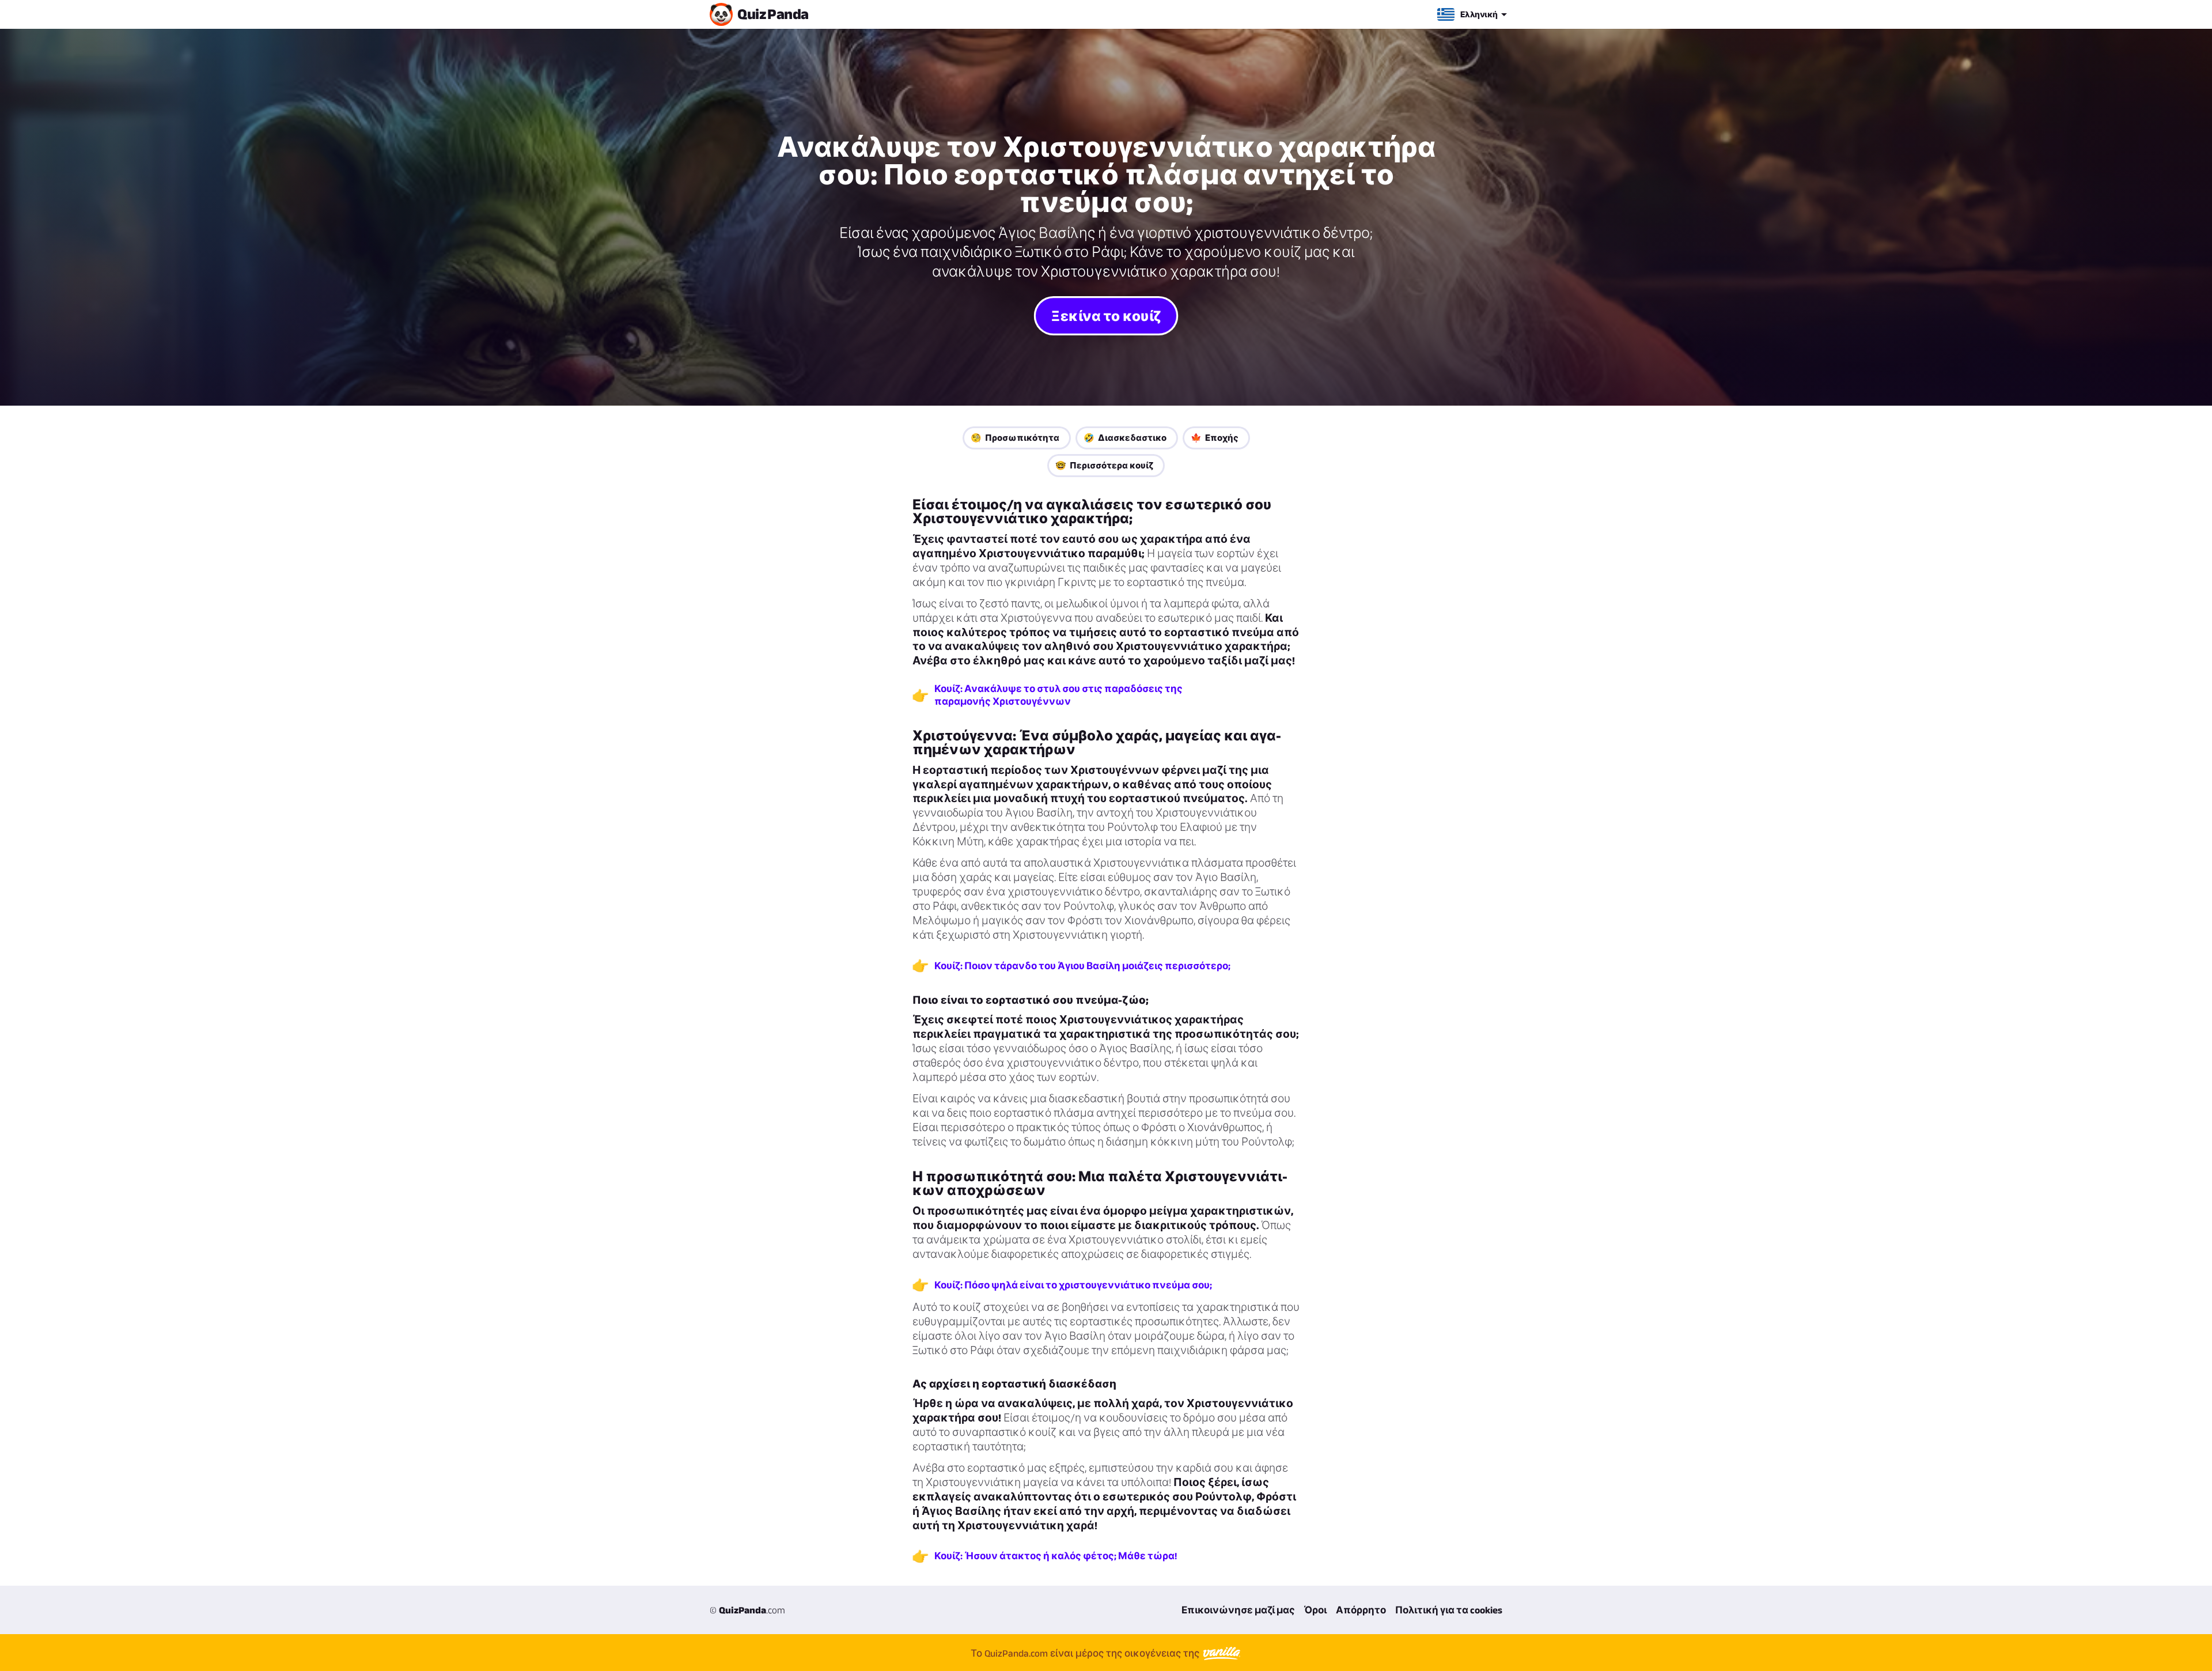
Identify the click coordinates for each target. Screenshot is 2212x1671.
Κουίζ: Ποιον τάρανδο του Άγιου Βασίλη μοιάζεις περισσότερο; (1082, 966)
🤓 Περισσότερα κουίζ (1104, 465)
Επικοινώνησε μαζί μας (1238, 1610)
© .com (747, 1610)
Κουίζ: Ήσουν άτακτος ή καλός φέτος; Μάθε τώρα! (1056, 1556)
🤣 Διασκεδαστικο (1125, 438)
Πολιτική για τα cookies (1449, 1610)
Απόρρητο (1361, 1610)
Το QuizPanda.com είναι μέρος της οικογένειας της (1086, 1653)
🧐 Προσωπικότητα (1015, 438)
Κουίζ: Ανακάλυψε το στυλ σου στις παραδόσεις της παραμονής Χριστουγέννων (1058, 695)
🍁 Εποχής (1215, 438)
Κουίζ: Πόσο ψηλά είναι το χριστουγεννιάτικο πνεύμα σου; (1073, 1285)
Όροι (1315, 1610)
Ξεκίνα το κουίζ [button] (1106, 315)
